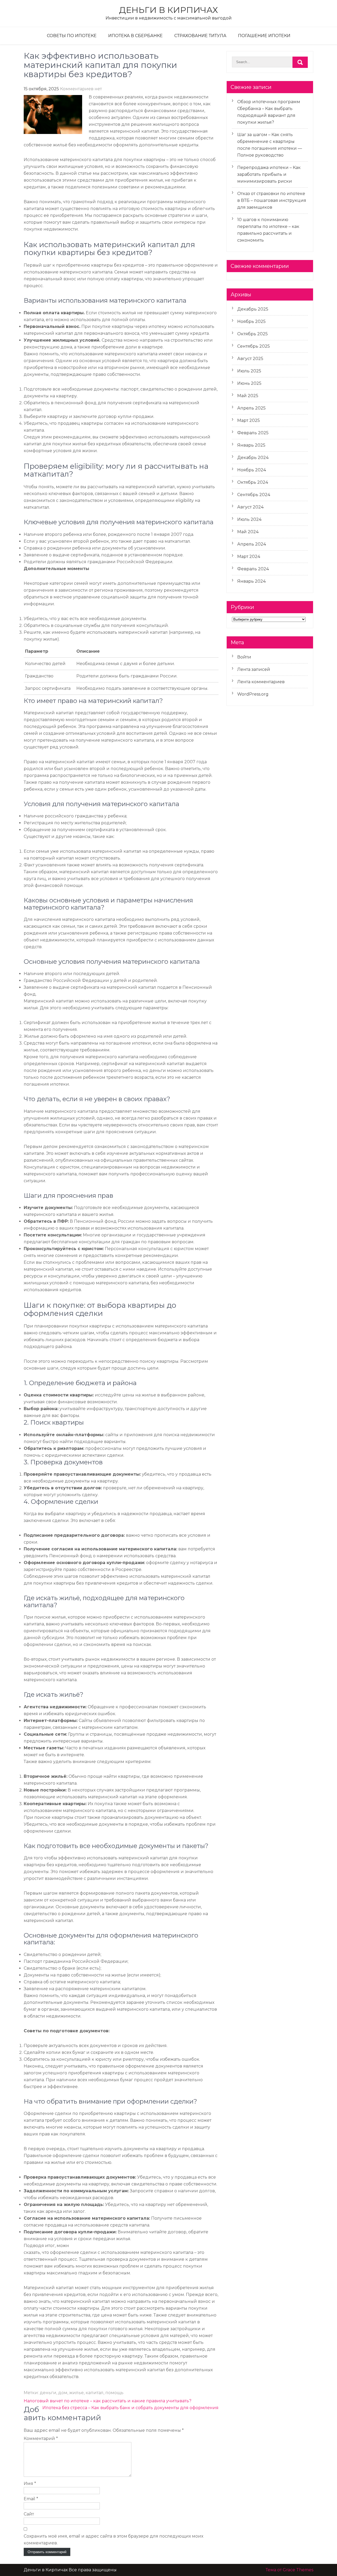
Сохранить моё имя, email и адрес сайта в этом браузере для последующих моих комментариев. (113, 2540)
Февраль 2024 (253, 569)
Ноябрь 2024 (252, 470)
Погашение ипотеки (264, 36)
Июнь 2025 (249, 383)
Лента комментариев (261, 682)
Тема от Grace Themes (289, 2570)
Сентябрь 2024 (254, 495)
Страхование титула (200, 36)
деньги (48, 2393)
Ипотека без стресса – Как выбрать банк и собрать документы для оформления (130, 2408)
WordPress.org (253, 694)
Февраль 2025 (253, 433)
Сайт (29, 2514)
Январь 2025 (251, 445)
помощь (114, 2393)
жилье (76, 2393)
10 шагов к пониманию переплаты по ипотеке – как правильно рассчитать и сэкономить (268, 230)
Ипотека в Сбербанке (135, 36)
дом (63, 2393)
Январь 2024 (251, 581)
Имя (30, 2483)
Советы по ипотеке (72, 36)
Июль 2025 (249, 371)
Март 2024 (249, 556)
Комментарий (41, 2438)
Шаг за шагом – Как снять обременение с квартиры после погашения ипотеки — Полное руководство (270, 145)
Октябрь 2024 (253, 482)
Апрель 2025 (251, 408)
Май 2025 (248, 396)
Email (31, 2499)
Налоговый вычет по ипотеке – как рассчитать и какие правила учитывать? (108, 2401)
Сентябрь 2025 (254, 346)
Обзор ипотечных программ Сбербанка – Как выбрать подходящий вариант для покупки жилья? (269, 112)
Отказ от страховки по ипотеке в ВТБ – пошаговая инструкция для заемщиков (272, 200)
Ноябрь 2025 (251, 321)
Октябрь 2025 (252, 334)
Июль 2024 (249, 519)
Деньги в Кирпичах (168, 10)
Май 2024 (248, 532)
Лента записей (254, 669)
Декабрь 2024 (253, 458)
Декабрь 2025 (253, 309)
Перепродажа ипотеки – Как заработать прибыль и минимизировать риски (269, 174)
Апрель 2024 (252, 544)
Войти (244, 657)
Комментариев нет (81, 89)
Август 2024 (250, 507)
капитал (95, 2393)
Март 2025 (249, 420)
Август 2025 (250, 359)
